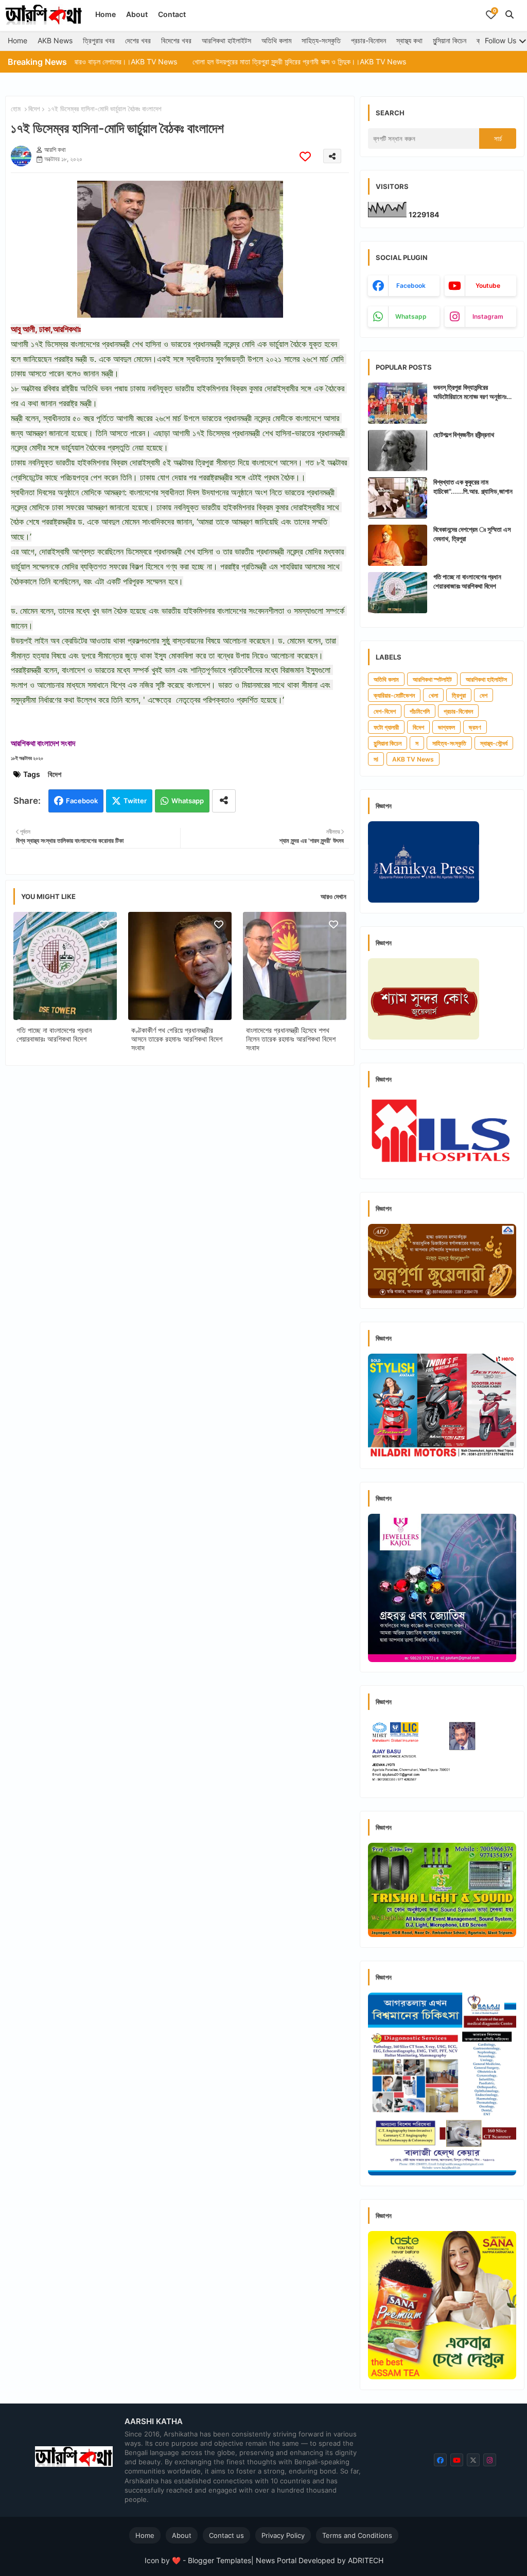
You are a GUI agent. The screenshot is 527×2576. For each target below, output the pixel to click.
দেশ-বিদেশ (385, 711)
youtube (488, 286)
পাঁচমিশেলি (420, 711)
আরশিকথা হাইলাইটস (226, 40)
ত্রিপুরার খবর (99, 40)
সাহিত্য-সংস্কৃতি (321, 40)
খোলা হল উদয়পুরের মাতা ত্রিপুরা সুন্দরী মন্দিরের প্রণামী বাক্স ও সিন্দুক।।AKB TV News (227, 62)
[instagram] (490, 2460)
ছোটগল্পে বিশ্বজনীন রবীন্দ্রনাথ (464, 435)
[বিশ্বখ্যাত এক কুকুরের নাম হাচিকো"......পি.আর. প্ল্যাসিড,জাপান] (398, 498)
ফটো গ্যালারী (386, 727)
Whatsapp (188, 801)
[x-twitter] (473, 2460)
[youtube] (457, 2460)
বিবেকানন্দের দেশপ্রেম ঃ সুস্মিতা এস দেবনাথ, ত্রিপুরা (472, 534)
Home (106, 14)
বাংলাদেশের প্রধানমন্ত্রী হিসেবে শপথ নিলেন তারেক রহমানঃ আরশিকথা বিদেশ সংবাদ (291, 1039)
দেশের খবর (138, 40)
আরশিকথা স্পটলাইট (432, 679)
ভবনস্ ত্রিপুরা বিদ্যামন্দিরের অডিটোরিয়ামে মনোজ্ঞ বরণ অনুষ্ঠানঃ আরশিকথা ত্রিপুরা (470, 392)
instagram (488, 316)
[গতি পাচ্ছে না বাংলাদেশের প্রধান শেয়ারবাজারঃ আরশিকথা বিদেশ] (398, 593)
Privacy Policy (283, 2535)
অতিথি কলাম (276, 40)
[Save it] (305, 156)
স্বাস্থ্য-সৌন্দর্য (494, 743)
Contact (172, 14)
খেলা (433, 695)
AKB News (55, 40)
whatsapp (411, 316)
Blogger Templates (219, 2560)
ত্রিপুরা (459, 695)
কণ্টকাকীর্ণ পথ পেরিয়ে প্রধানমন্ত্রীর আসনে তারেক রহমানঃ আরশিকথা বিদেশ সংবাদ (177, 1039)
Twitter (135, 801)
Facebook (82, 801)
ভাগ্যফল (446, 727)
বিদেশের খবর (176, 40)
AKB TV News (413, 759)
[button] (510, 14)
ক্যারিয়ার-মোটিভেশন (394, 695)
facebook (411, 286)
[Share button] (224, 801)
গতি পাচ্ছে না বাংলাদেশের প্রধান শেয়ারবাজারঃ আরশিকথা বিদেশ (54, 1034)
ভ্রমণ (475, 727)
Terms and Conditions (357, 2535)
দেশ (484, 695)
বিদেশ (34, 109)
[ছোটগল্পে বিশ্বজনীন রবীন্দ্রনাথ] (398, 451)
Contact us (226, 2535)
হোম (16, 109)
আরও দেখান (333, 896)
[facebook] (440, 2460)
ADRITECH (366, 2560)
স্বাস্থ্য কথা (409, 40)
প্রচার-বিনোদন (368, 40)
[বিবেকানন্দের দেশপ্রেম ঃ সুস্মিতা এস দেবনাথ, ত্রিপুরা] (398, 545)
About (137, 14)
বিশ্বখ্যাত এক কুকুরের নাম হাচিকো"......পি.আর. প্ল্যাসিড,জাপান (473, 487)
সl (376, 759)
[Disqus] (180, 1207)
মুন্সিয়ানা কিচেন (450, 40)
